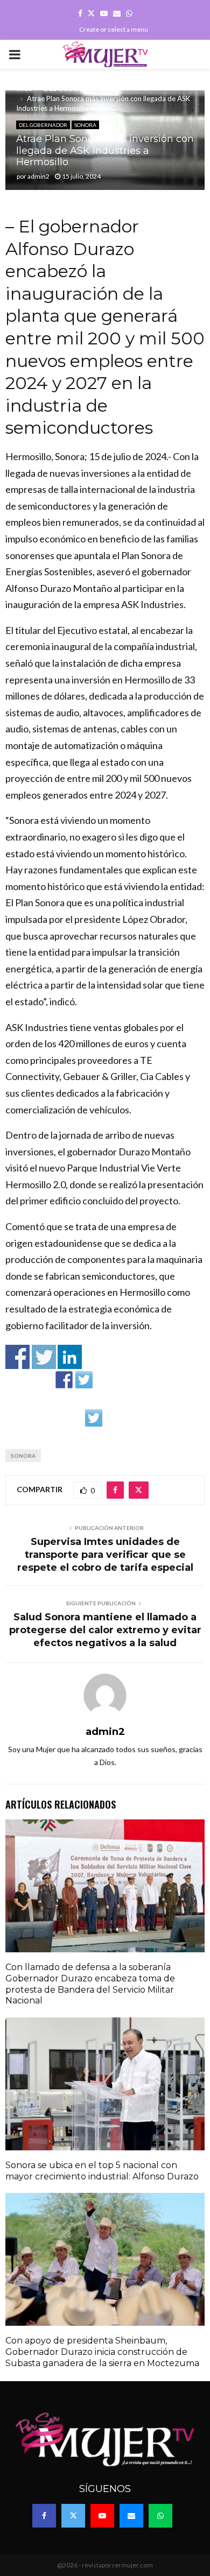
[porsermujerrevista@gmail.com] (144, 1380)
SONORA (85, 125)
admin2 (38, 176)
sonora (23, 1456)
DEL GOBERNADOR (43, 125)
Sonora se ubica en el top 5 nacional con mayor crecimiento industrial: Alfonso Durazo (102, 2171)
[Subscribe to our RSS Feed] (104, 1380)
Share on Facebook (17, 1357)
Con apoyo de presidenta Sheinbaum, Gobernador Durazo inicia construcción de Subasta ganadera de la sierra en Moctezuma (102, 2352)
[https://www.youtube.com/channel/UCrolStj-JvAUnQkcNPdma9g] (124, 1380)
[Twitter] (73, 2516)
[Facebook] (44, 2516)
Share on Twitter (44, 1357)
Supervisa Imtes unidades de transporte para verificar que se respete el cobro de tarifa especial (105, 1555)
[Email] (131, 2516)
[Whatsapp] (160, 2516)
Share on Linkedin (70, 1357)
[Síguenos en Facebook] (64, 1380)
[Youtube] (102, 2516)
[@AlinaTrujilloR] (94, 1418)
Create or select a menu (114, 29)
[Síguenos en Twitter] (84, 1380)
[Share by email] (114, 1418)
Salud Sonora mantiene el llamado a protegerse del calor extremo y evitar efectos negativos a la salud (105, 1630)
